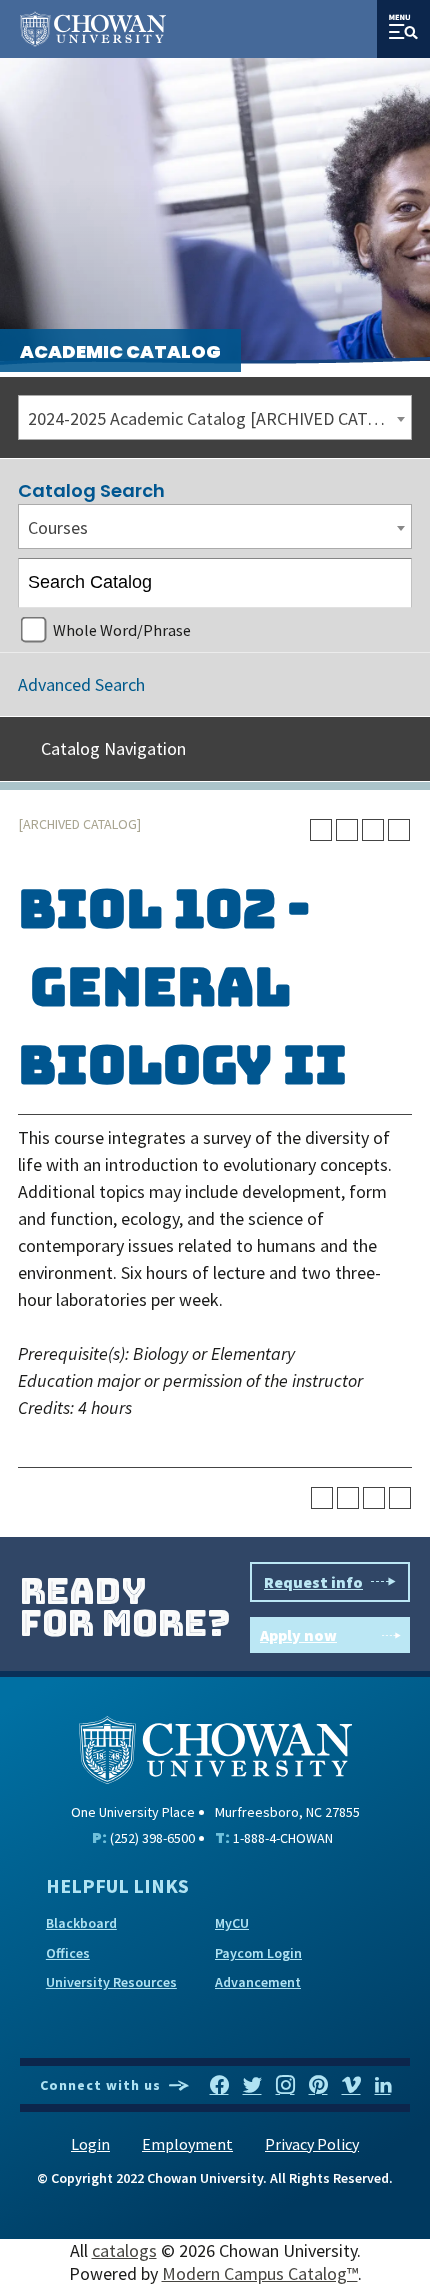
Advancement (258, 1982)
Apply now (298, 1635)
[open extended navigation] (403, 29)
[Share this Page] (347, 830)
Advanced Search (81, 684)
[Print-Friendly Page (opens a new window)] (373, 830)
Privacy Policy (312, 2144)
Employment (187, 2144)
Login (90, 2144)
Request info (313, 1582)
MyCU (232, 1923)
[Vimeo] (351, 2086)
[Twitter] (252, 2086)
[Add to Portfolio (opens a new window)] (321, 830)
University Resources (111, 1982)
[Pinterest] (318, 2086)
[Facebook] (219, 2086)
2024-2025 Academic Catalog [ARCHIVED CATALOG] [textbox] (219, 418)
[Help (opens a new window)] (399, 830)
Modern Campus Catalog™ (260, 2273)
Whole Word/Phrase (122, 630)
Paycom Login (258, 1953)
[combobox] (215, 417)
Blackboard (81, 1923)
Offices (68, 1953)
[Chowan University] (215, 1747)
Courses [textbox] (58, 527)
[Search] (388, 583)
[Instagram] (285, 2086)
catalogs (124, 2250)
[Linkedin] (383, 2086)
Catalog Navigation (113, 748)
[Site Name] (93, 29)
